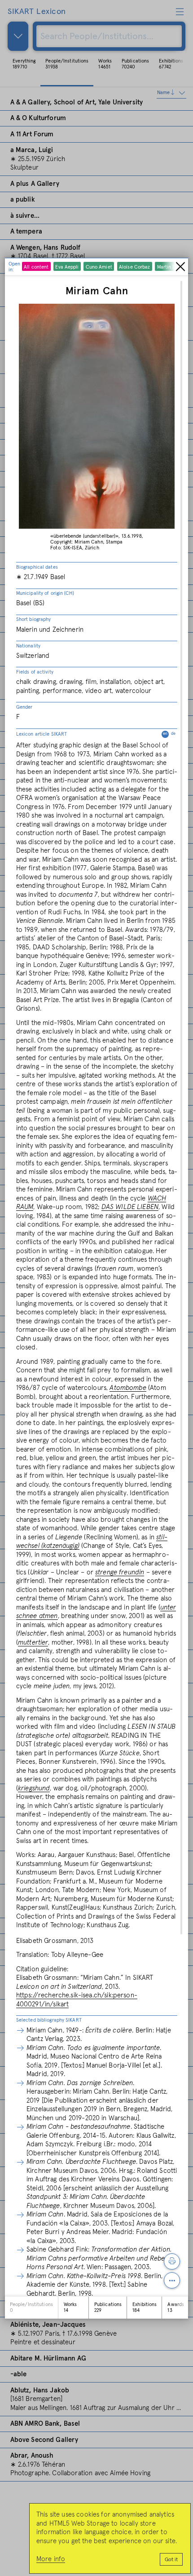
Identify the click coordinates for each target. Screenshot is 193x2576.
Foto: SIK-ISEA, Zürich (75, 548)
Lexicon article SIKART (96, 734)
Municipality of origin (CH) (45, 593)
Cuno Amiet (99, 267)
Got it (171, 2560)
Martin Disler (171, 267)
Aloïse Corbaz (134, 267)
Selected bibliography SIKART (49, 2020)
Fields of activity (35, 672)
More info (51, 2559)
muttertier (33, 1643)
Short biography (34, 619)
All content (36, 267)
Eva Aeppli (67, 267)
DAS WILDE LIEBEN (130, 1207)
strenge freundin (120, 1572)
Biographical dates (37, 567)
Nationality (28, 646)
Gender (24, 707)
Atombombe (128, 1388)
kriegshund (34, 1788)
